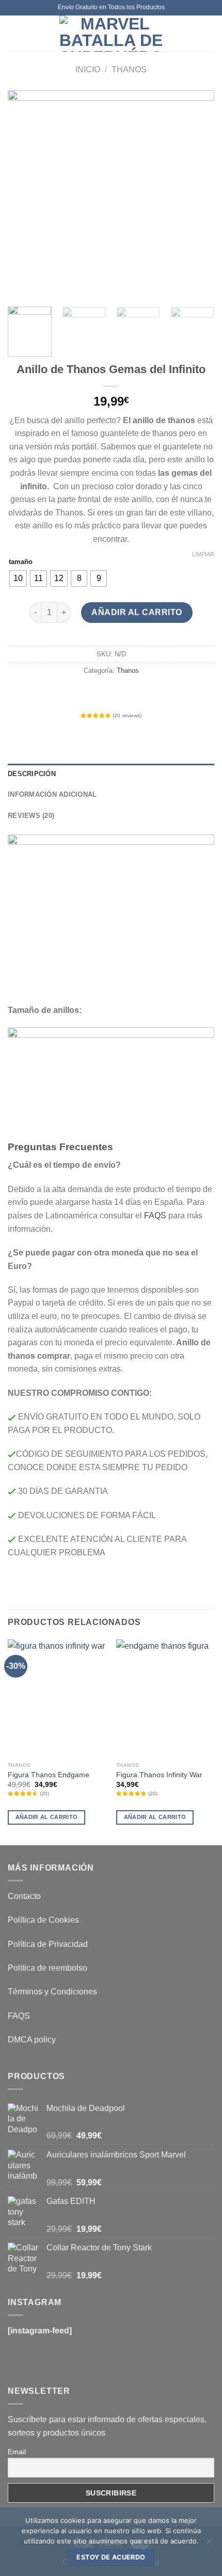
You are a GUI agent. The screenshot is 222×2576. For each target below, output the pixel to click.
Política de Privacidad (48, 1944)
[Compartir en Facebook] (83, 694)
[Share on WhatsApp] (64, 694)
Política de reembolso (47, 1968)
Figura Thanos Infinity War (159, 1775)
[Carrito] (209, 34)
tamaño (21, 562)
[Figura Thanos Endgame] (57, 1698)
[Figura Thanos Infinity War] (165, 1698)
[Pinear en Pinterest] (139, 694)
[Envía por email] (121, 694)
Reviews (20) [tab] (31, 816)
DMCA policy (32, 2040)
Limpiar (203, 554)
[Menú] (14, 33)
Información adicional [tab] (52, 794)
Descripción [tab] (32, 774)
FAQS (155, 1215)
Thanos (129, 69)
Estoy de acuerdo (111, 2557)
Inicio (88, 69)
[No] (209, 2545)
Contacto (24, 1896)
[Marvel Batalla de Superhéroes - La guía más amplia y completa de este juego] (111, 34)
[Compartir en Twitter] (101, 694)
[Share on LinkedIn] (158, 694)
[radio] (18, 578)
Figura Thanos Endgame (49, 1775)
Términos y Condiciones (52, 1992)
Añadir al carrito (137, 612)
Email (17, 2452)
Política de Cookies (43, 1920)
